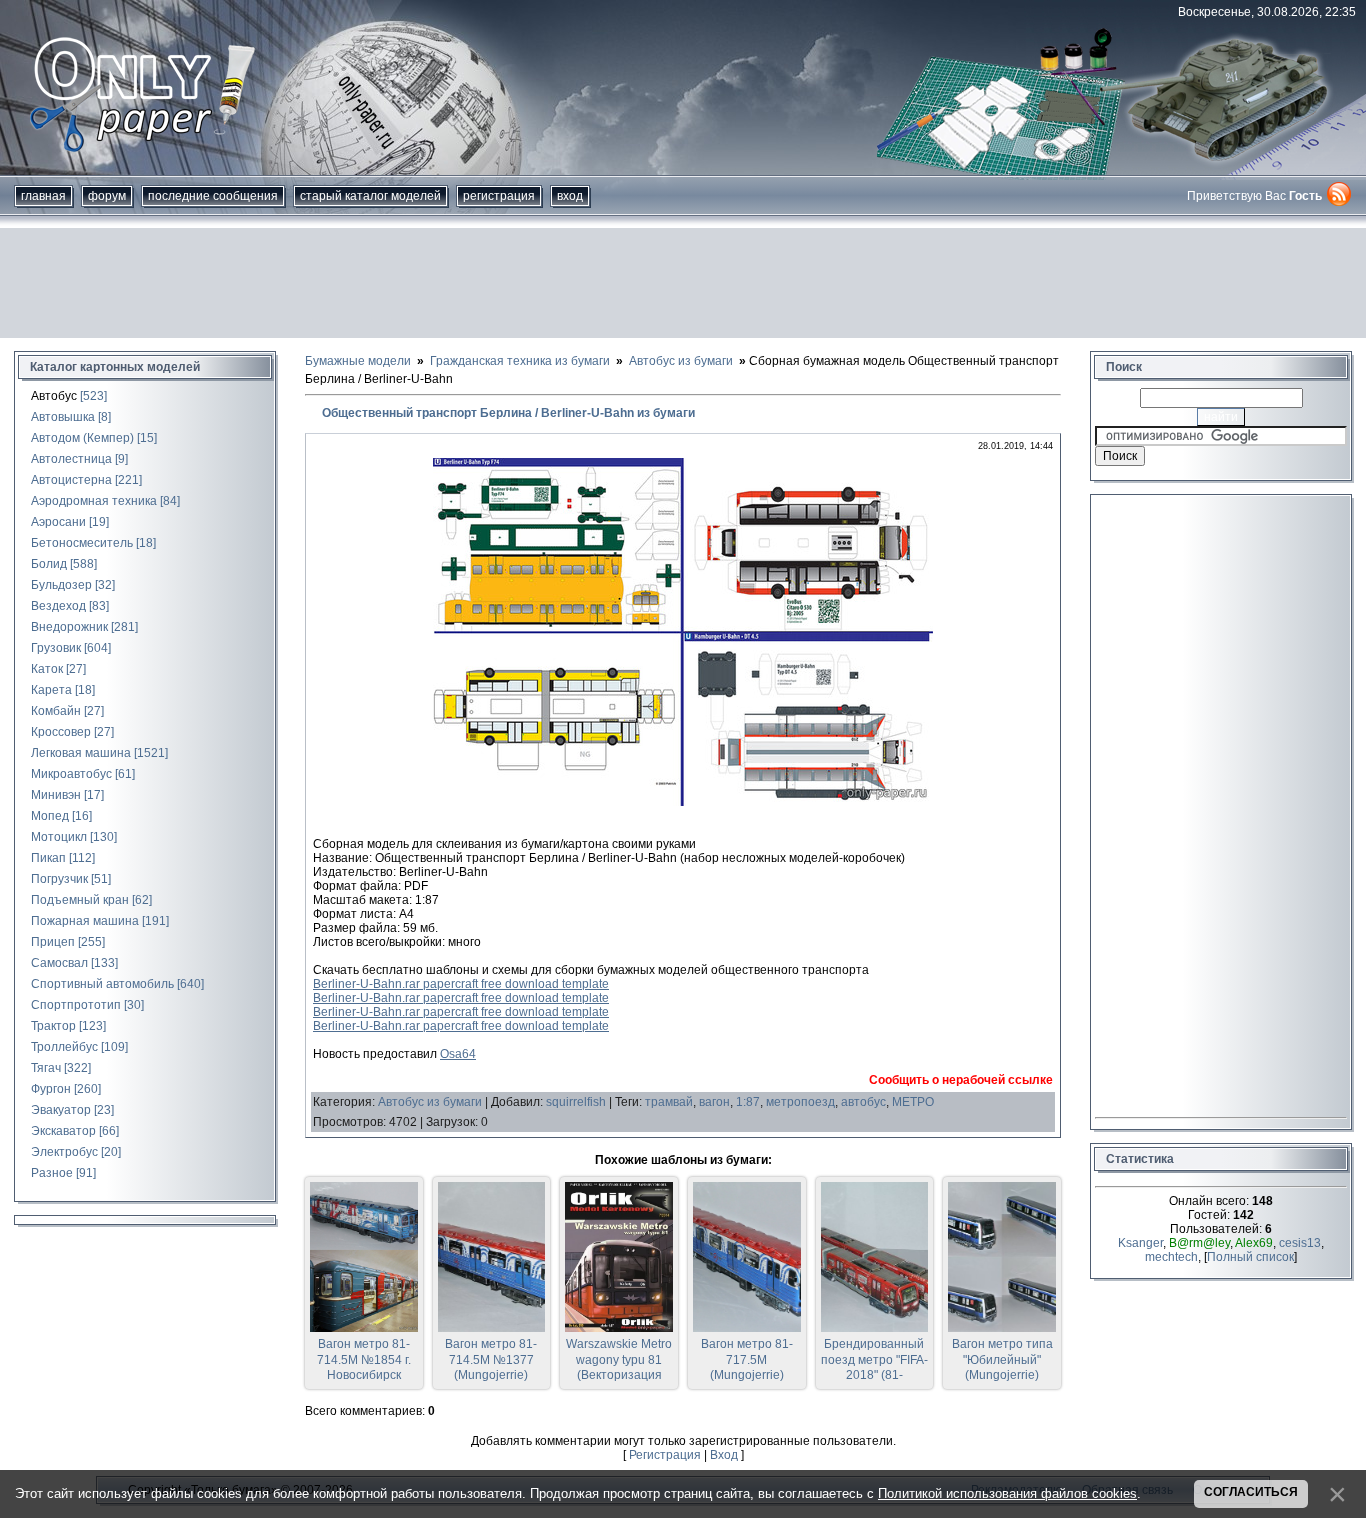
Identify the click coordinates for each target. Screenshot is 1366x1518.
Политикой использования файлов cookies (1007, 1493)
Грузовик (56, 648)
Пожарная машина (85, 921)
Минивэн (56, 795)
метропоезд (800, 1102)
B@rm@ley (1199, 1243)
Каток (47, 669)
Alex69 (1254, 1243)
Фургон (51, 1089)
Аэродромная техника (94, 501)
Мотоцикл (59, 837)
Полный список (1250, 1257)
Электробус (64, 1152)
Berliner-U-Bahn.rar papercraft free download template (461, 984)
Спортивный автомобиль (102, 984)
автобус (863, 1102)
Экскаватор (63, 1131)
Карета (51, 690)
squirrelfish (576, 1102)
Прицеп (53, 942)
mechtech (1171, 1257)
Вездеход (58, 606)
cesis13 (1300, 1243)
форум (107, 196)
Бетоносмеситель (82, 543)
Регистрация (499, 196)
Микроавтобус (71, 774)
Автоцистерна (71, 480)
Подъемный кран (80, 900)
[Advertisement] (683, 283)
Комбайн (56, 711)
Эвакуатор (61, 1110)
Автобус (54, 396)
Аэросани (58, 522)
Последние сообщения (213, 196)
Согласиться (1251, 1492)
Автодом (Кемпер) (82, 438)
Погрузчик (59, 879)
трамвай (669, 1102)
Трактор (53, 1026)
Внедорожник (69, 627)
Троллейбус (64, 1047)
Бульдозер (61, 585)
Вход (570, 196)
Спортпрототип (76, 1005)
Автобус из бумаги (430, 1102)
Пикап (48, 858)
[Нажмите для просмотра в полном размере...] (683, 802)
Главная (43, 196)
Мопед (50, 816)
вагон (714, 1102)
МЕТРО (913, 1102)
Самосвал (59, 963)
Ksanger (1140, 1243)
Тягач (46, 1068)
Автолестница (71, 459)
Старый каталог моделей (370, 196)
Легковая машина (81, 753)
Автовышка (63, 417)
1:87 (748, 1102)
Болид (49, 564)
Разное (52, 1173)
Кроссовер (61, 732)
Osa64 (458, 1054)
